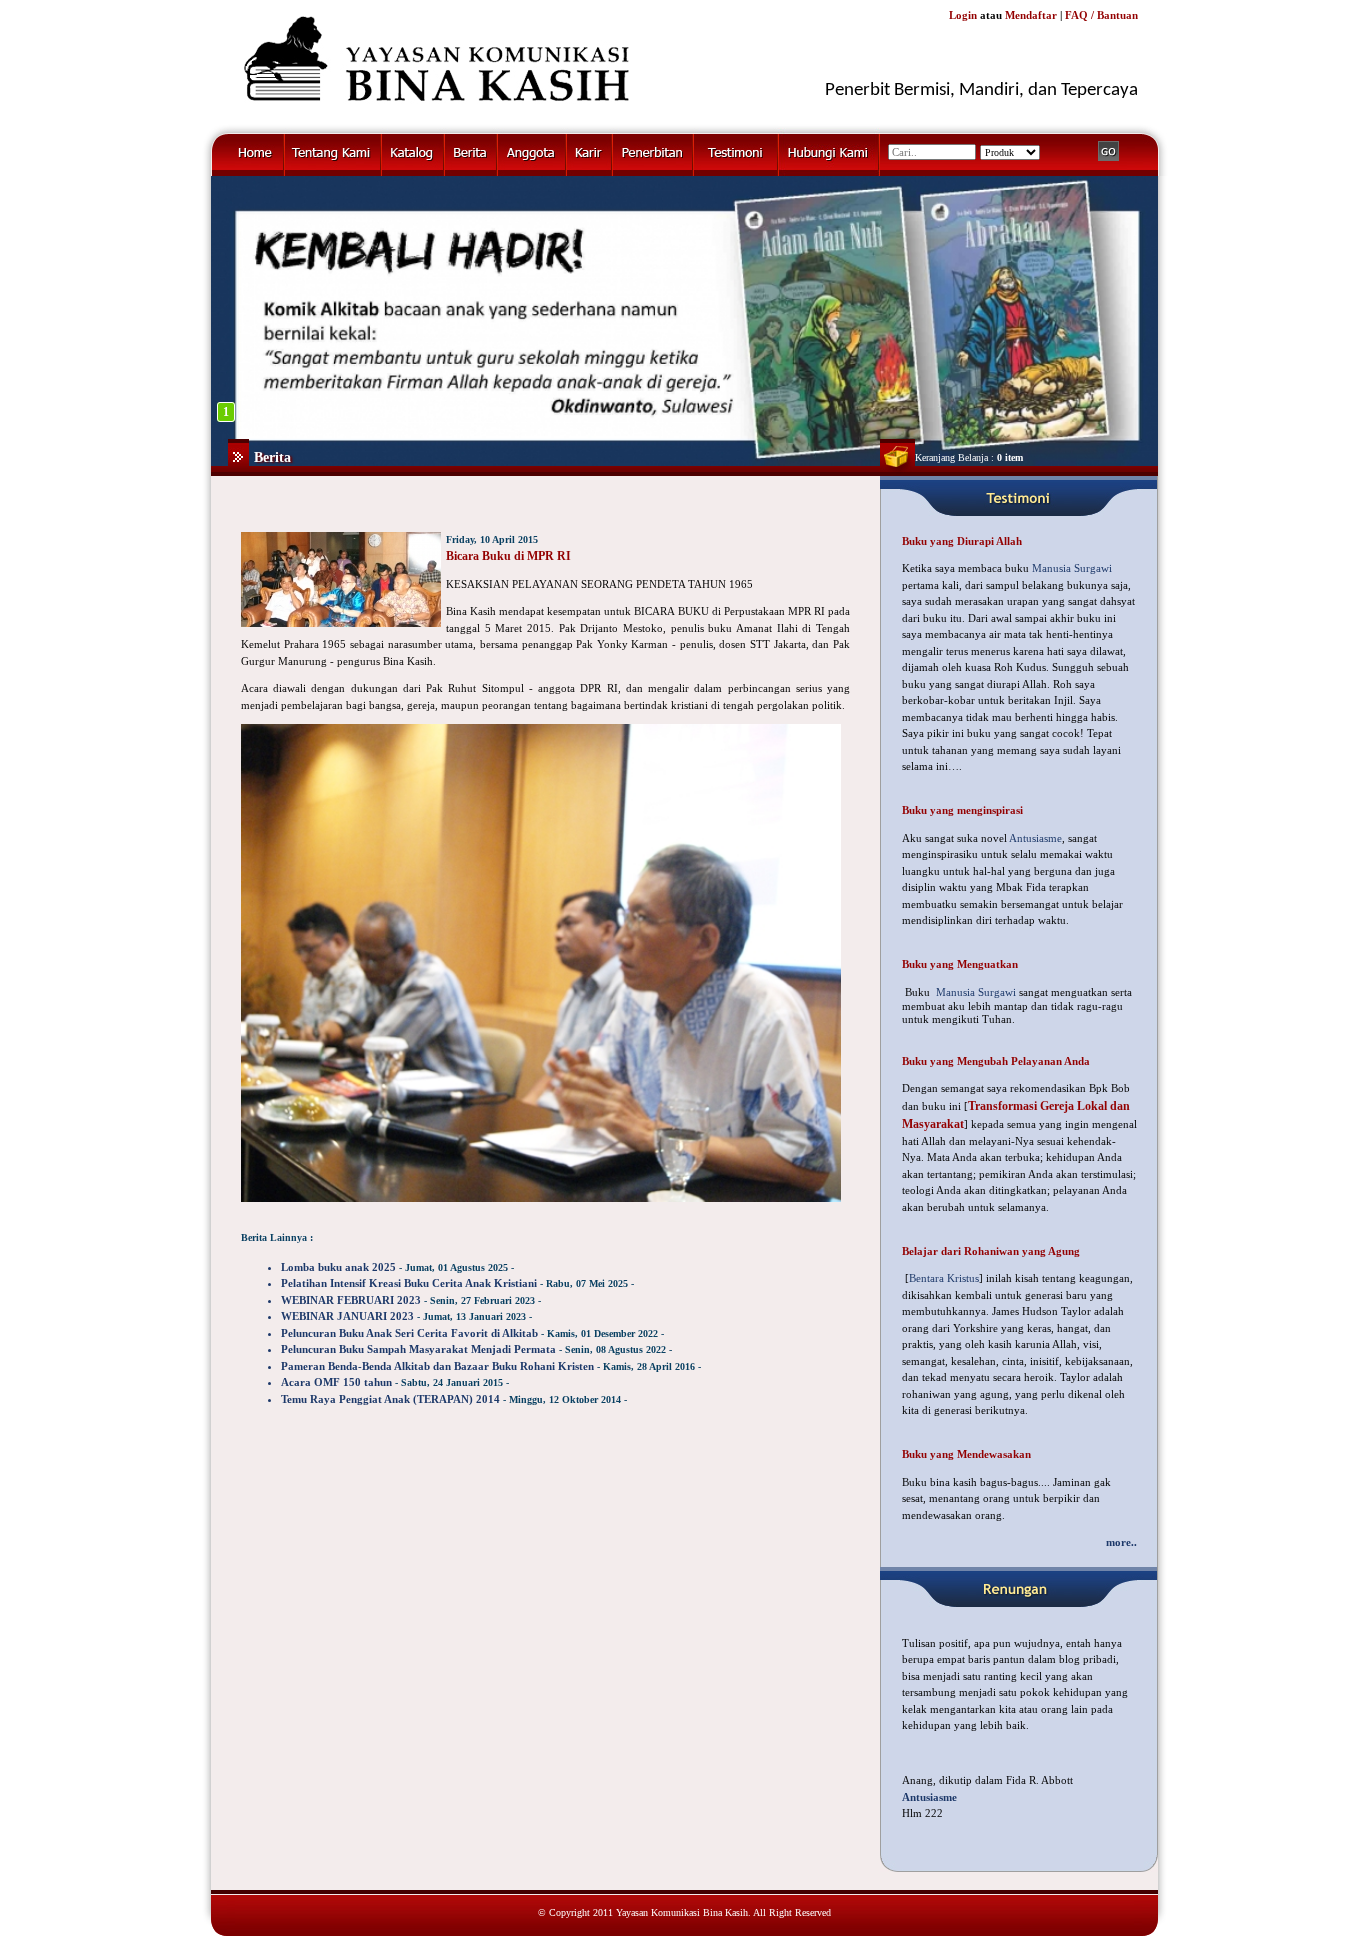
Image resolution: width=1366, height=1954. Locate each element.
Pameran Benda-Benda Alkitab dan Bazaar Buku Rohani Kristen (437, 1366)
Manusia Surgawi (1072, 568)
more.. (1121, 1542)
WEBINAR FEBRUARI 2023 (351, 1300)
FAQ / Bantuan (1101, 15)
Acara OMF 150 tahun (336, 1382)
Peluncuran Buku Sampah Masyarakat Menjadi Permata (418, 1349)
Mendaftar (1031, 15)
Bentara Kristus (944, 1278)
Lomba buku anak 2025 (338, 1267)
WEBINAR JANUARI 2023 (347, 1316)
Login (963, 15)
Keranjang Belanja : (969, 457)
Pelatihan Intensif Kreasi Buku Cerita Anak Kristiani (409, 1283)
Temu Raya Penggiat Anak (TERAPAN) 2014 (390, 1399)
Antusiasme (1035, 838)
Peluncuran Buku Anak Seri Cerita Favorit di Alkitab (409, 1333)
